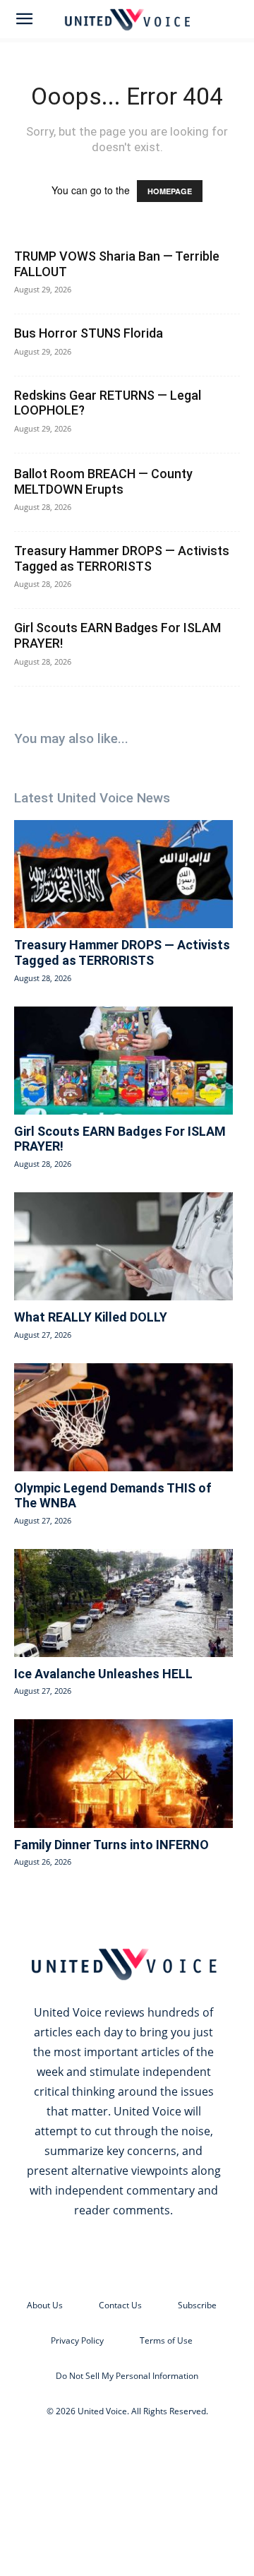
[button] (24, 19)
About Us (45, 2305)
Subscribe (197, 2305)
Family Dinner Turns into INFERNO (111, 1845)
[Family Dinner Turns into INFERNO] (123, 1773)
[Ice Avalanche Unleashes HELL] (123, 1603)
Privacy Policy (77, 2340)
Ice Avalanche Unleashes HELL (103, 1674)
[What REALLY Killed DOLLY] (123, 1246)
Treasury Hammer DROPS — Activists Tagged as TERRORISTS (122, 558)
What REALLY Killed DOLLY (91, 1317)
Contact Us (120, 2305)
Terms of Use (166, 2340)
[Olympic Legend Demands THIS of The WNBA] (123, 1417)
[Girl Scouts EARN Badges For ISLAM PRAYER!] (123, 1061)
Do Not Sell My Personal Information (127, 2376)
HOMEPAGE (170, 191)
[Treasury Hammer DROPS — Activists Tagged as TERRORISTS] (123, 874)
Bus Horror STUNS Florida (89, 333)
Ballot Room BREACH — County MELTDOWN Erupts (103, 481)
